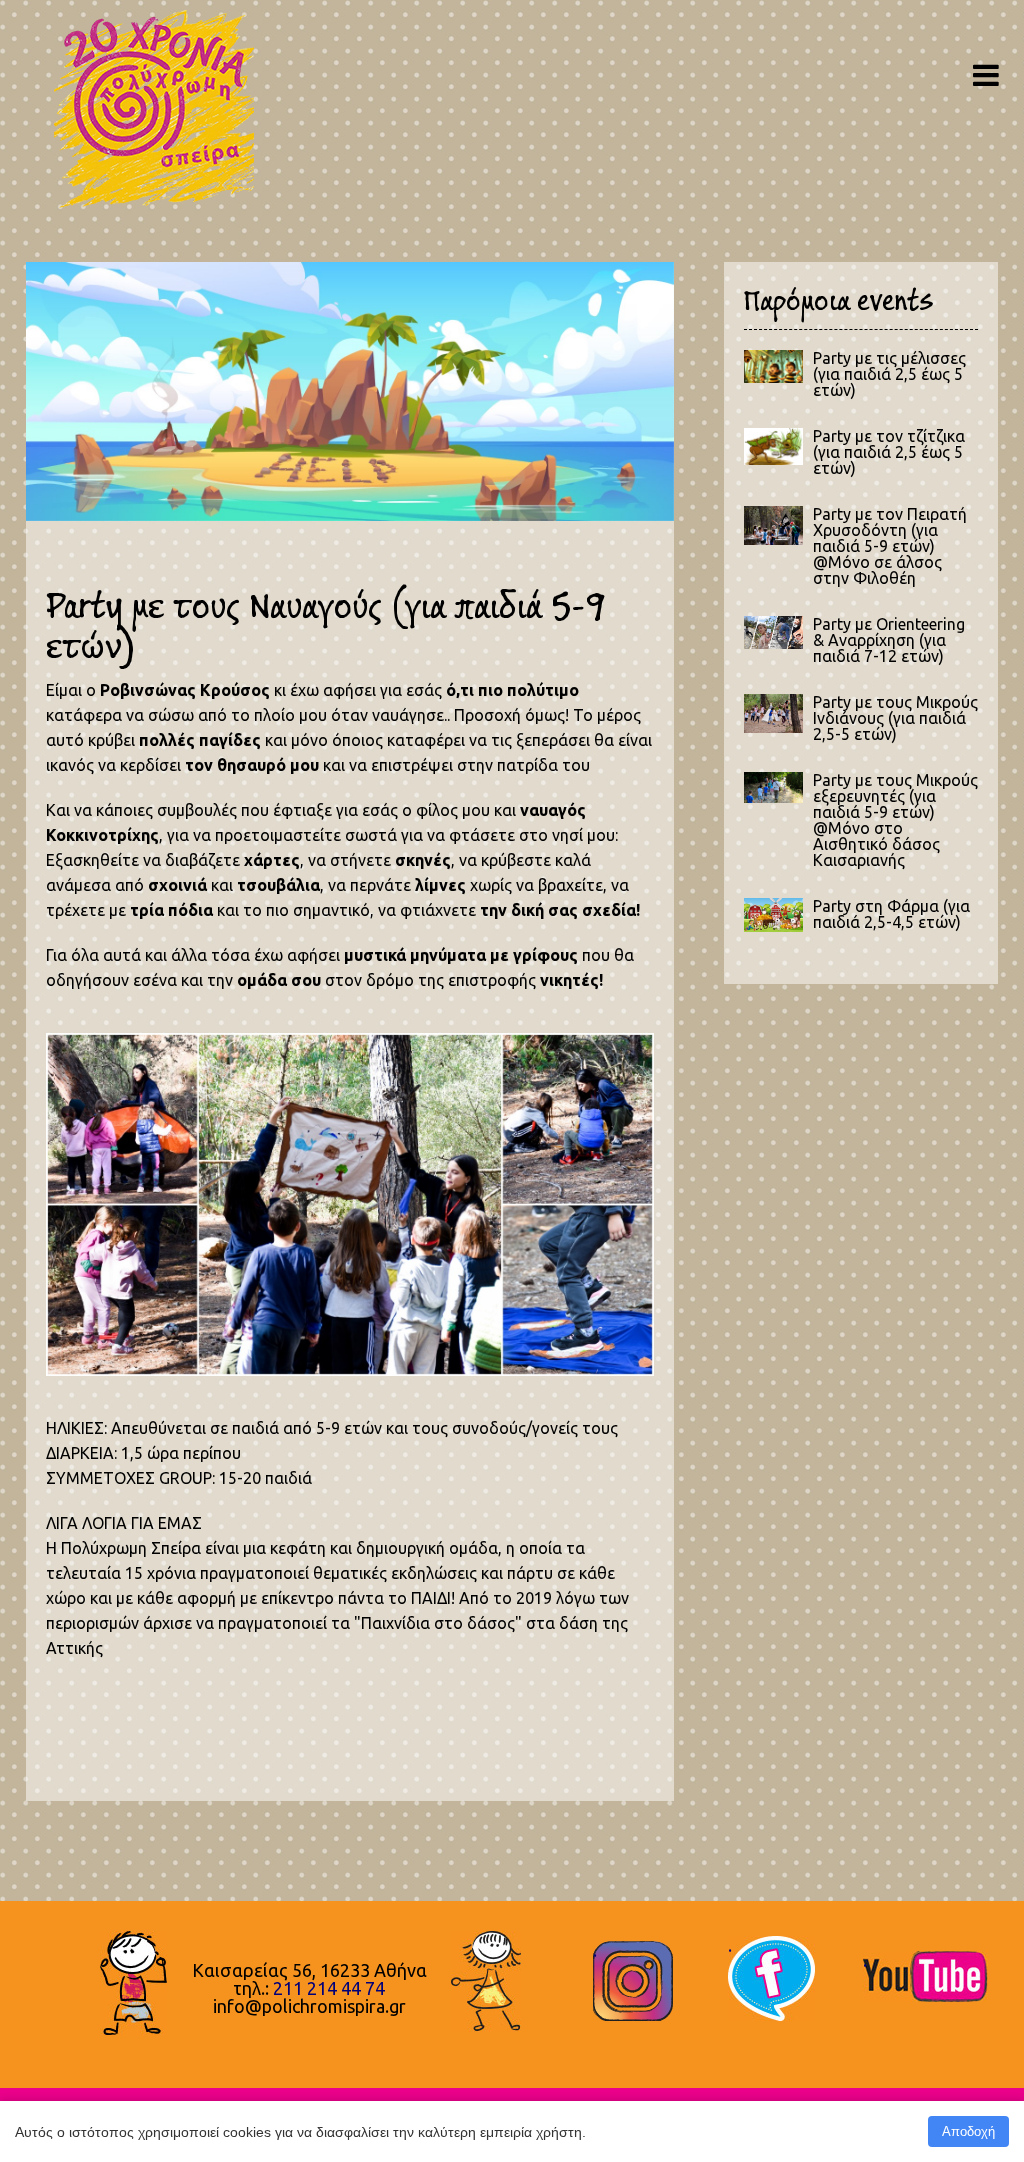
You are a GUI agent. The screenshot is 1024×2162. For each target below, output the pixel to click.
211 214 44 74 (329, 1988)
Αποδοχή (968, 2131)
